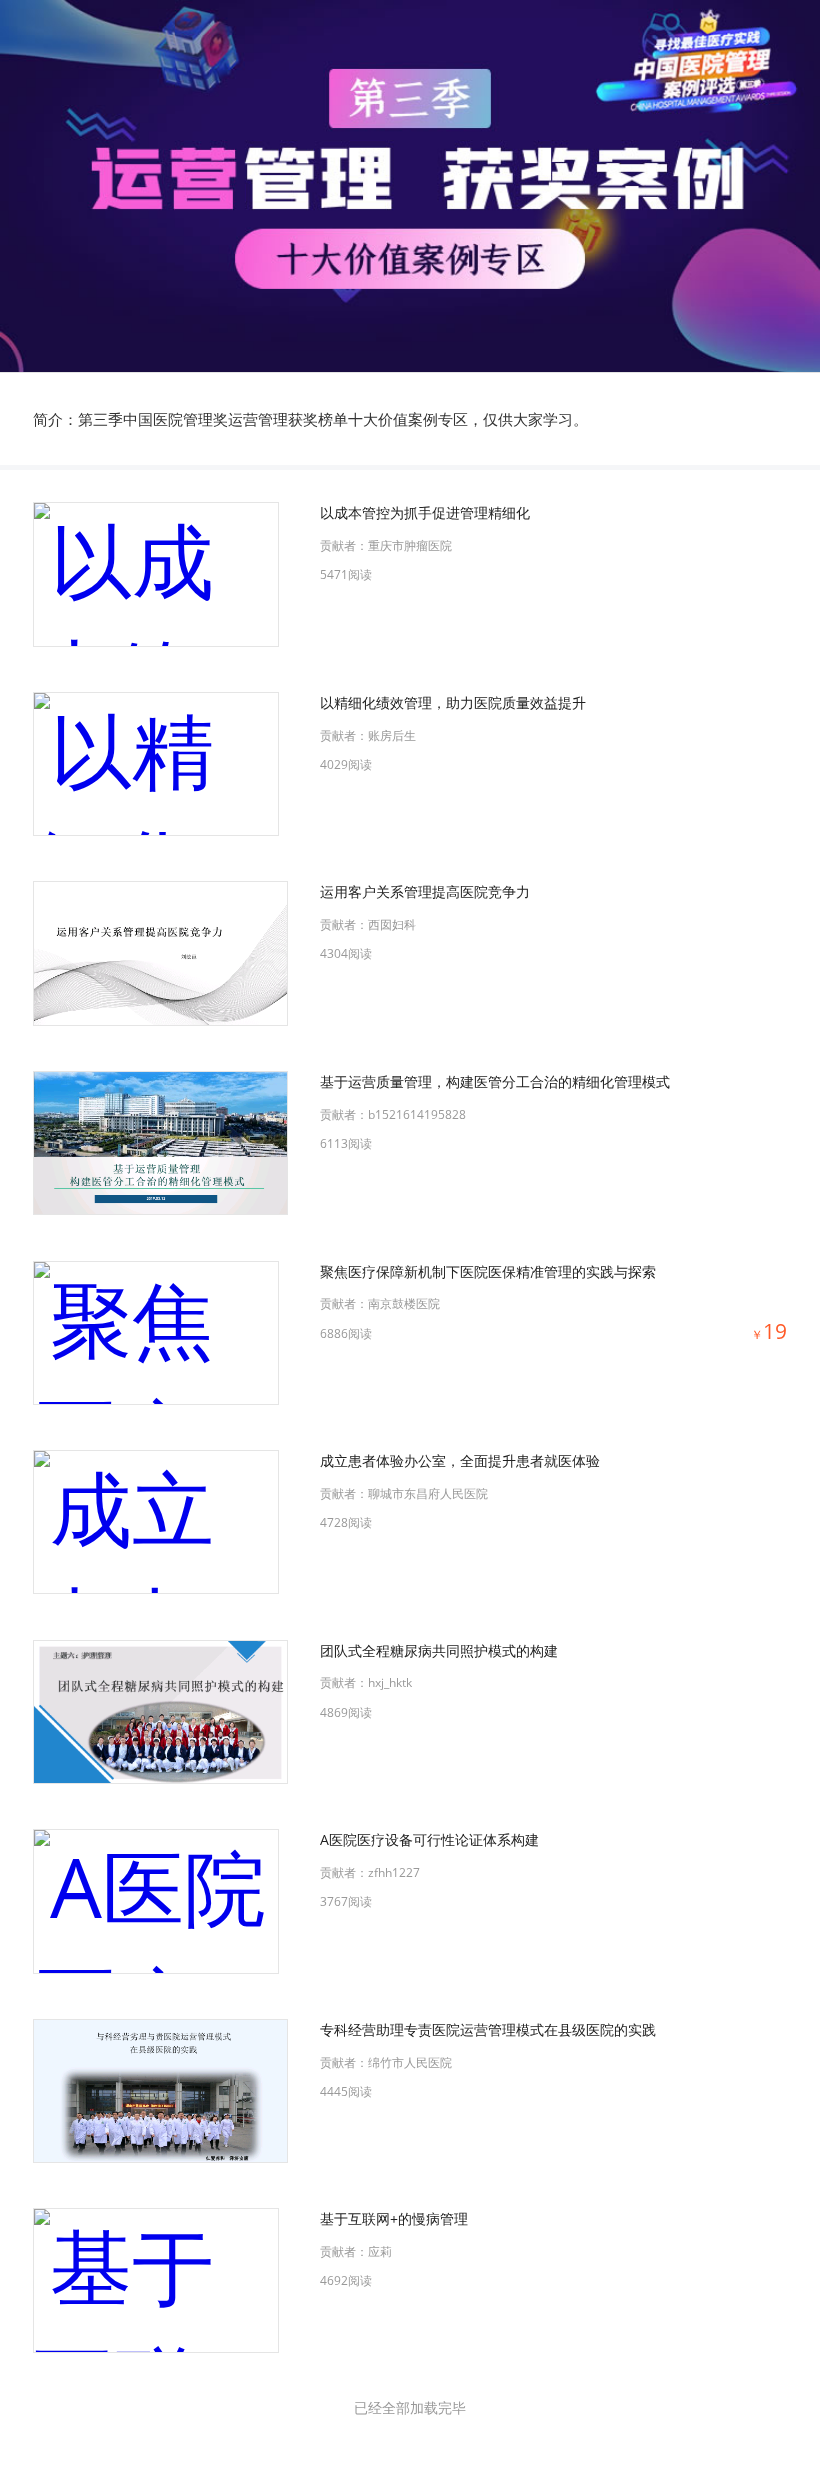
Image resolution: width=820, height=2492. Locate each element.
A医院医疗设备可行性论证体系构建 (429, 1839)
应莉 (380, 2251)
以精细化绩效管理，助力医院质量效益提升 (453, 702)
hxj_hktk (390, 1682)
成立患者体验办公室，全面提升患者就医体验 (460, 1460)
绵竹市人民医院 (410, 2062)
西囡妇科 (392, 924)
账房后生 (392, 735)
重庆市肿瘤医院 (410, 545)
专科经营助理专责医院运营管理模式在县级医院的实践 (488, 2029)
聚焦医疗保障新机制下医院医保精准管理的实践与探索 (488, 1271)
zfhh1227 (394, 1872)
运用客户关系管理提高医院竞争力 (425, 891)
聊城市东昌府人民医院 (428, 1493)
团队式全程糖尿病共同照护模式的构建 (439, 1650)
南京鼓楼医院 (404, 1303)
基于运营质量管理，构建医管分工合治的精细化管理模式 (495, 1081)
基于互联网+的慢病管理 (394, 2218)
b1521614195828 (417, 1114)
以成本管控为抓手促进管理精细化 (425, 512)
